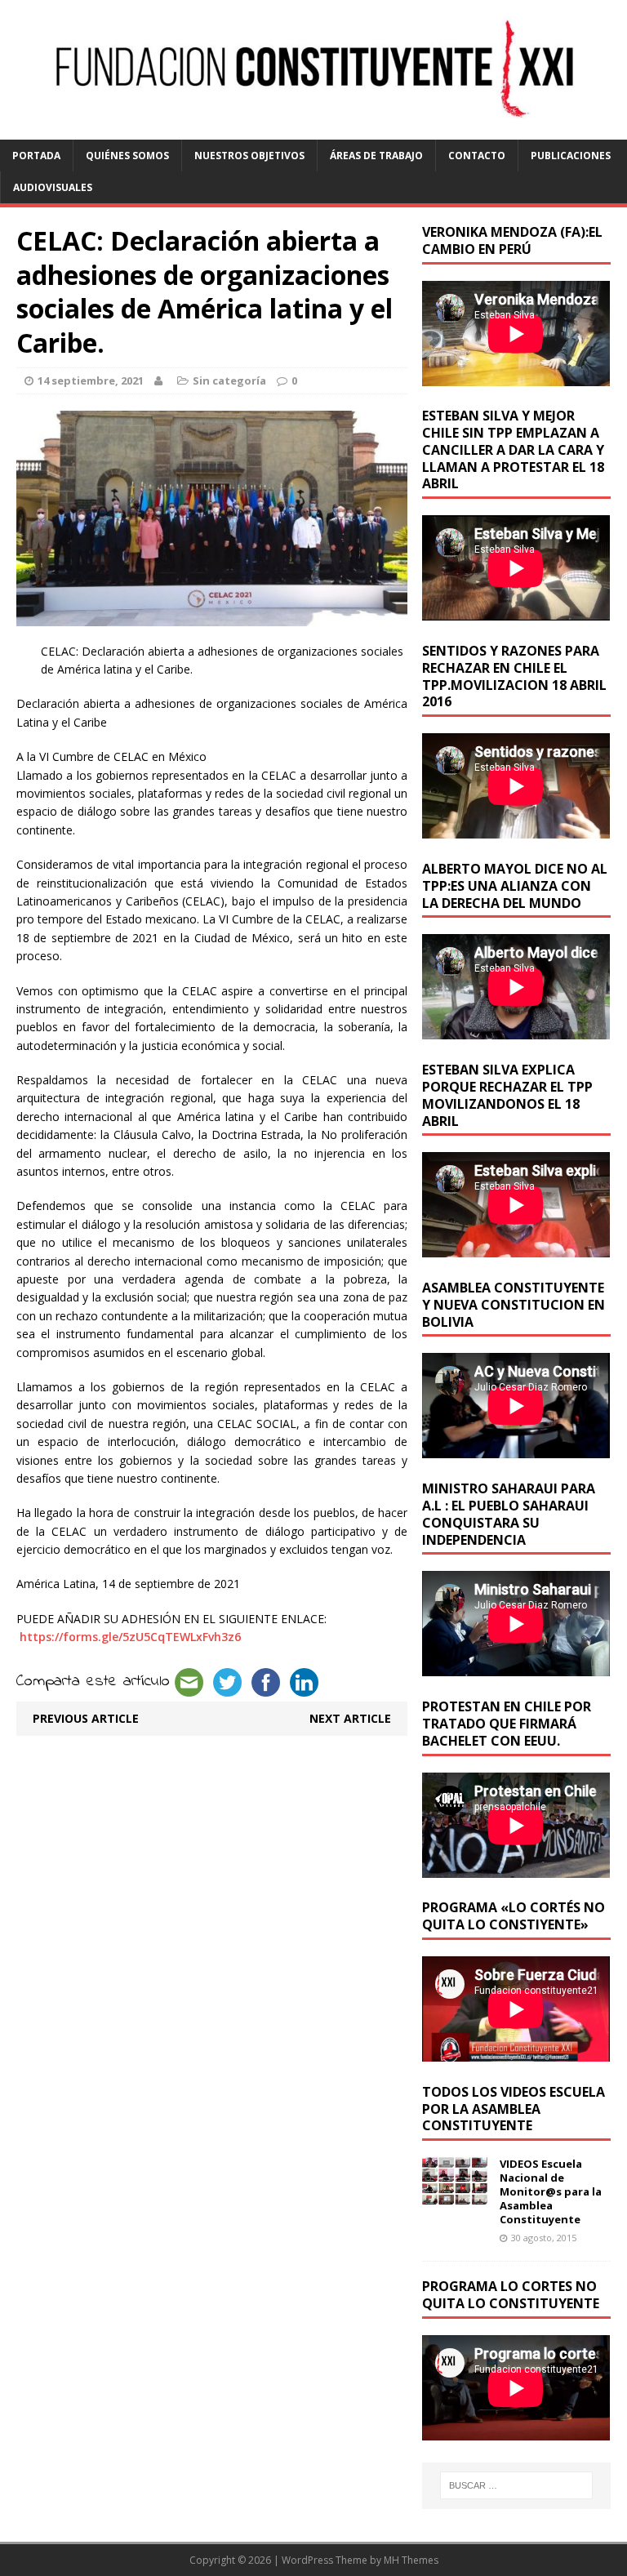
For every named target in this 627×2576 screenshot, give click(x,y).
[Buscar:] (516, 2485)
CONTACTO (477, 156)
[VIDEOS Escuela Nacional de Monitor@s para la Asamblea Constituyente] (455, 2195)
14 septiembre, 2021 (91, 380)
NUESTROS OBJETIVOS (249, 156)
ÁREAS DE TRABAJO (376, 156)
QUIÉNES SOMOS (127, 156)
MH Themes (411, 2560)
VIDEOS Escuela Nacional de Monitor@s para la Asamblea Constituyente (551, 2191)
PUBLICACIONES (571, 156)
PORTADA (36, 156)
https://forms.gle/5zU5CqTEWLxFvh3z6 (130, 1637)
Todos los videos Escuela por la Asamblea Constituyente (514, 2109)
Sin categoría (229, 380)
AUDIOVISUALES (53, 187)
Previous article (86, 1718)
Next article (350, 1718)
